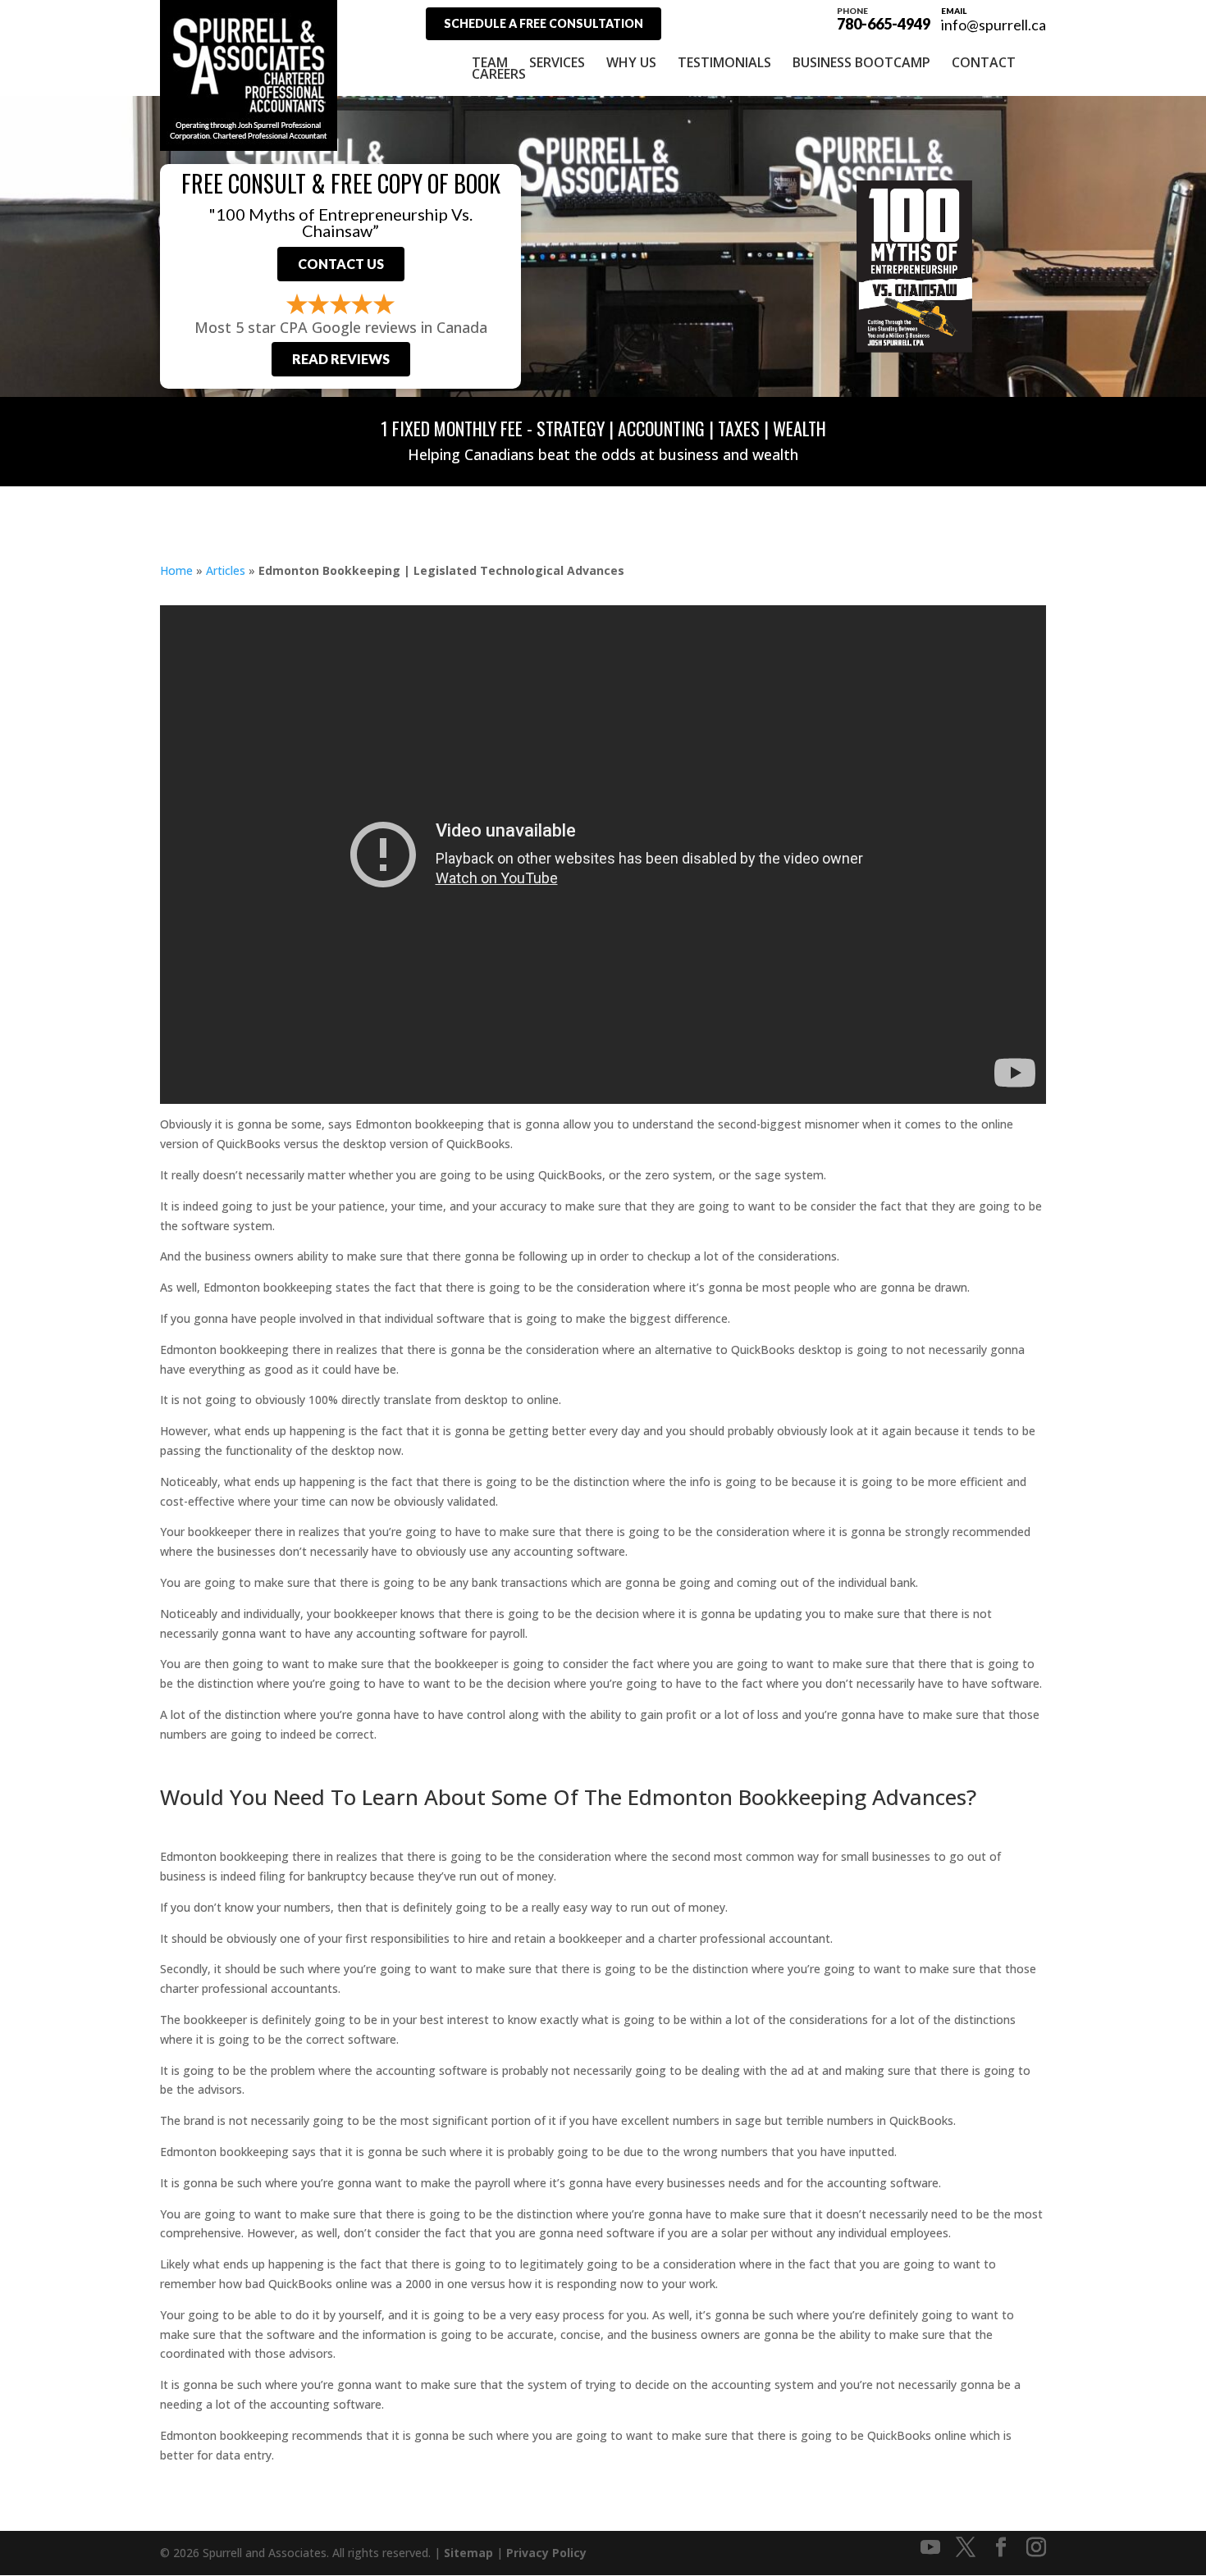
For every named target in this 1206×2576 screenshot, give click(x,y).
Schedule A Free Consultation (544, 23)
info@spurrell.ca (994, 25)
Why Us (631, 62)
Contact (984, 62)
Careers (499, 74)
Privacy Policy (546, 2553)
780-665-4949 (884, 18)
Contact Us (341, 264)
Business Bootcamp (861, 62)
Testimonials (724, 62)
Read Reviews (341, 359)
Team (490, 62)
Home (176, 570)
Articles (226, 570)
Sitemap (468, 2553)
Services (557, 62)
